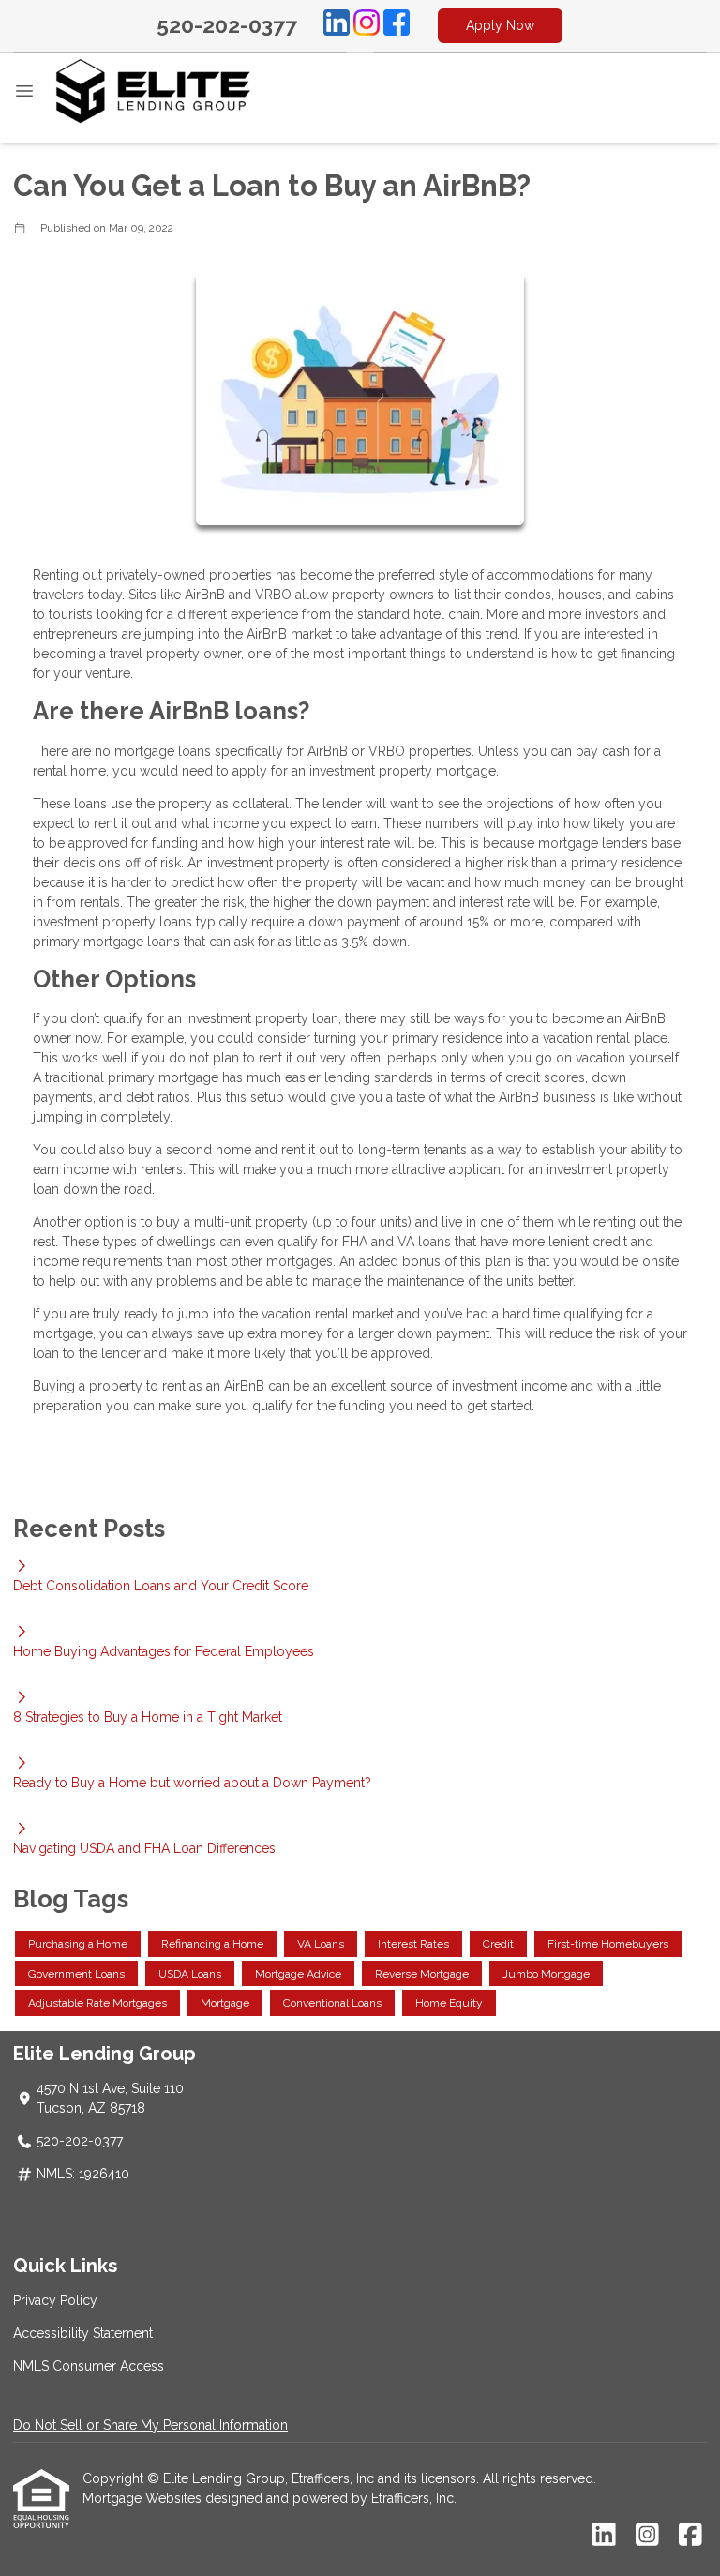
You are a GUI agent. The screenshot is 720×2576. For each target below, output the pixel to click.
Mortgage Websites (144, 2498)
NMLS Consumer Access (89, 2366)
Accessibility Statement (83, 2333)
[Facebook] (397, 25)
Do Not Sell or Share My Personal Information (150, 2425)
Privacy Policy (55, 2300)
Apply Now (500, 25)
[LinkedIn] (337, 25)
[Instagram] (367, 25)
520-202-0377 (227, 25)
